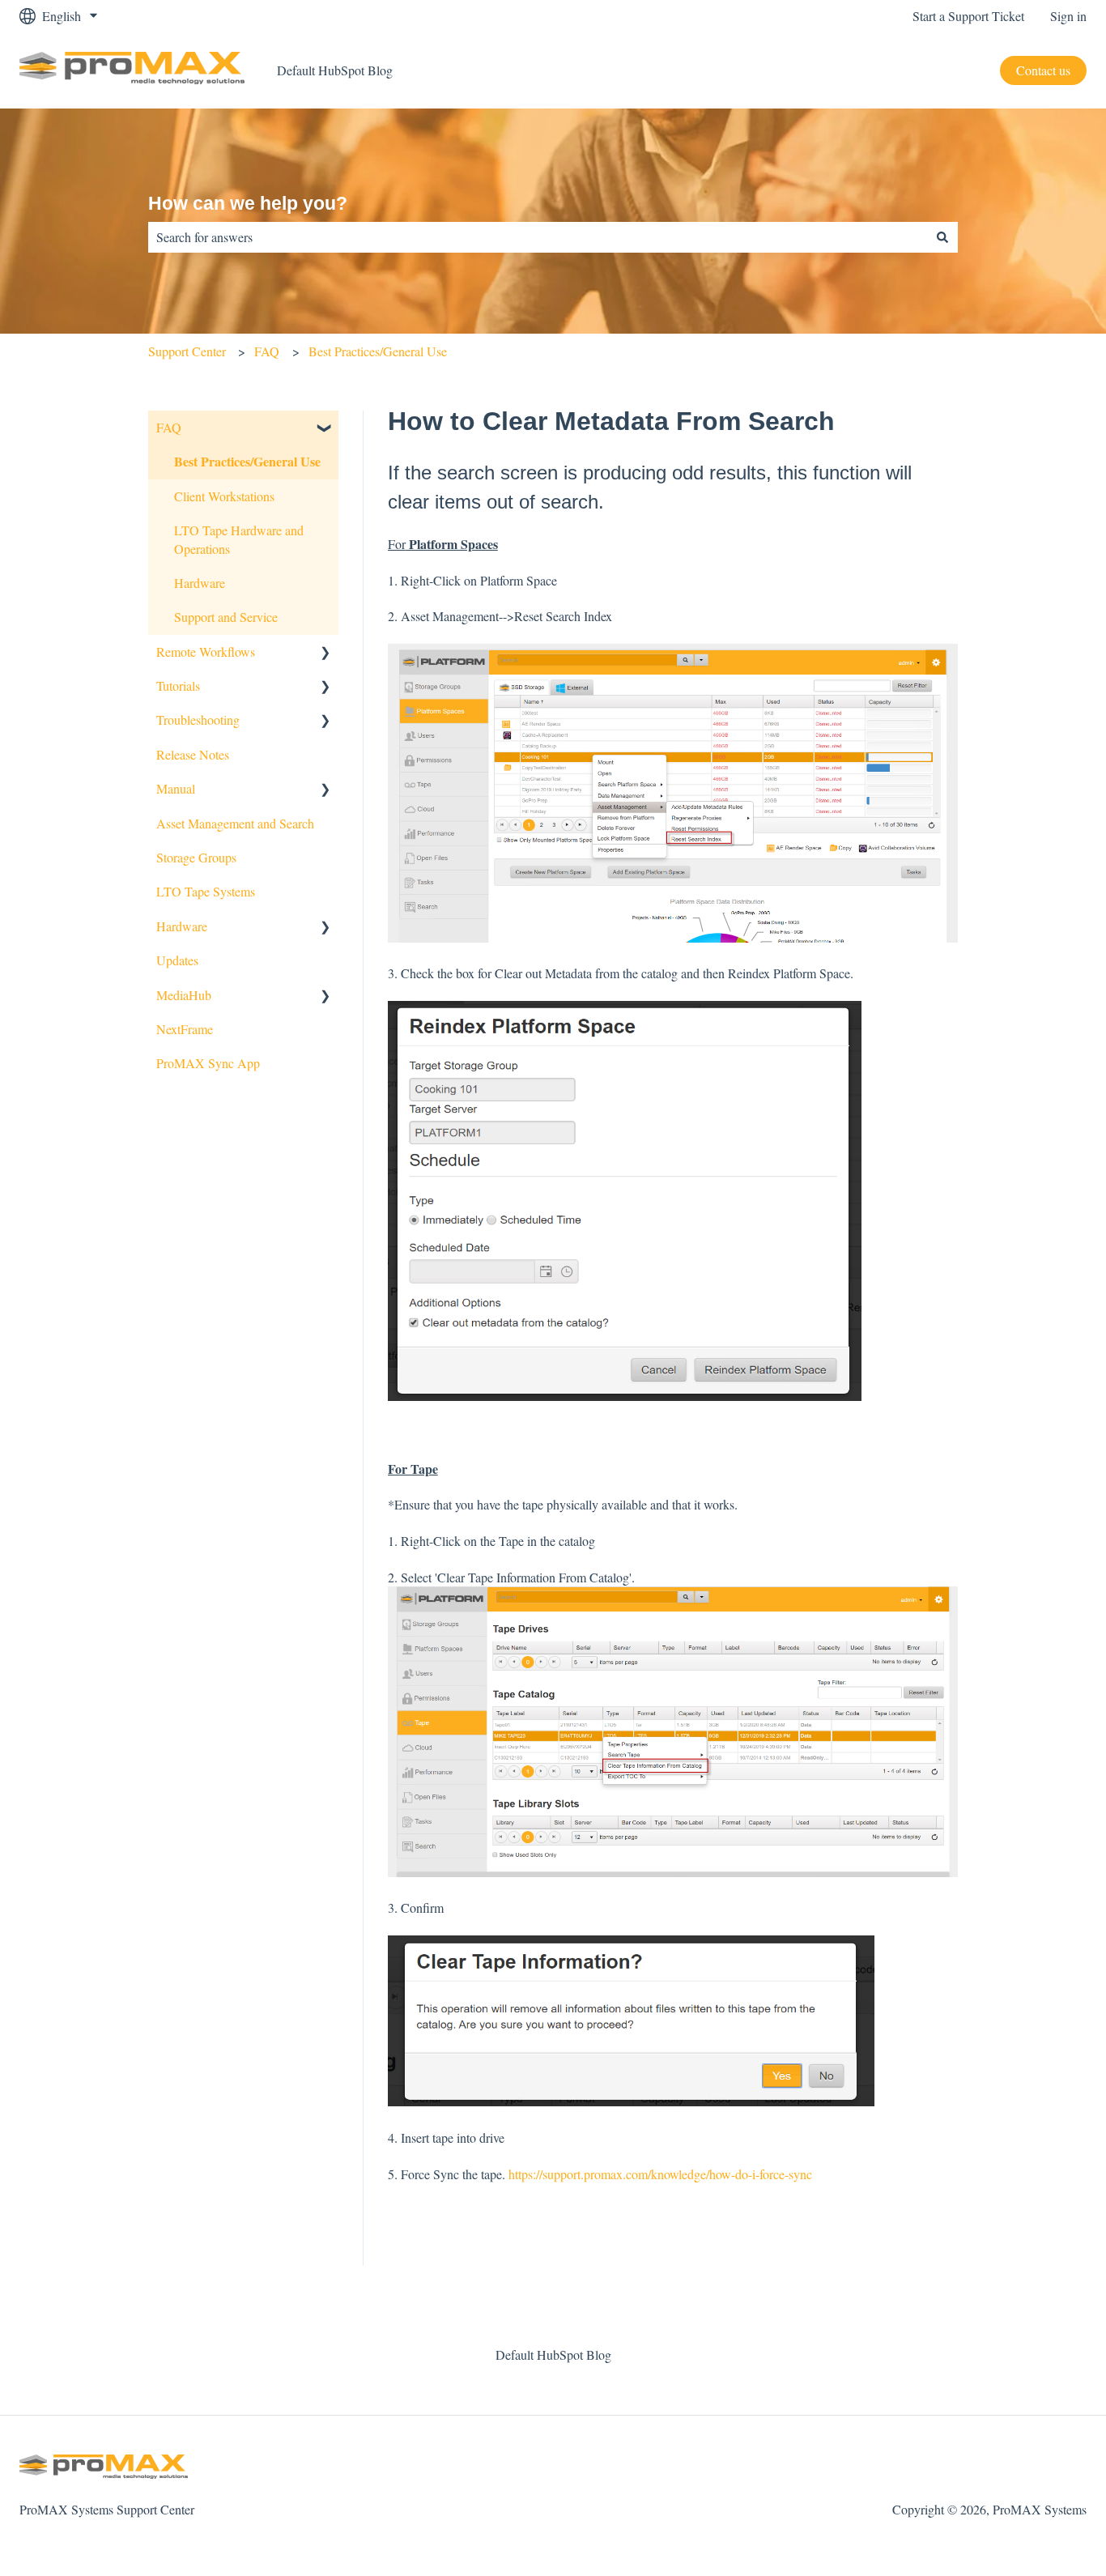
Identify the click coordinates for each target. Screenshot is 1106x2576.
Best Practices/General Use (378, 351)
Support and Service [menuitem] (226, 617)
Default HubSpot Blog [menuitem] (553, 2355)
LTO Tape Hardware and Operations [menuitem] (239, 539)
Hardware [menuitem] (200, 583)
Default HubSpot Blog (335, 70)
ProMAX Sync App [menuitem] (208, 1063)
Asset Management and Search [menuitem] (235, 823)
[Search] (942, 237)
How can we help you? (248, 203)
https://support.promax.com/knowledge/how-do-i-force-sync (660, 2174)
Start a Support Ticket (968, 16)
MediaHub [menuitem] (184, 995)
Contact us (1043, 70)
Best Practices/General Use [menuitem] (247, 461)
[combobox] (538, 237)
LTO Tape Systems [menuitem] (206, 891)
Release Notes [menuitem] (193, 754)
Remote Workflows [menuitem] (206, 651)
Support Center (187, 351)
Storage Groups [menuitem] (196, 857)
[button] (325, 429)
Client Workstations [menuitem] (224, 496)
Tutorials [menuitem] (178, 686)
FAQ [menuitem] (169, 427)
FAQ (267, 351)
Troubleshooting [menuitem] (198, 720)
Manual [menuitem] (176, 788)
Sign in (1068, 16)
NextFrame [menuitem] (185, 1029)
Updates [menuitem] (177, 960)
